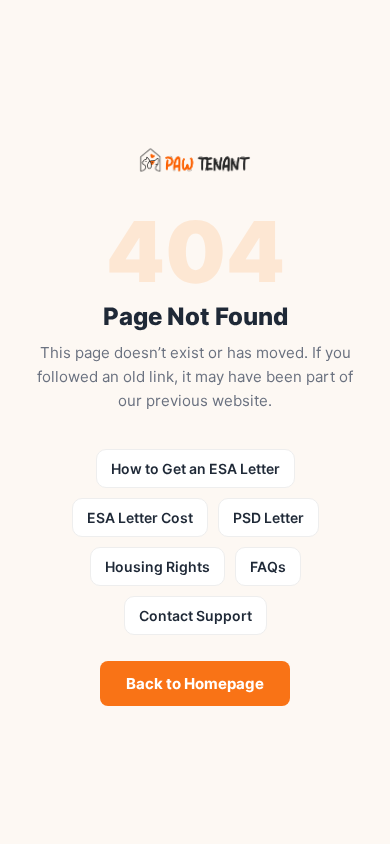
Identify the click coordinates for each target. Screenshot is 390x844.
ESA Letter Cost (140, 517)
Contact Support (195, 615)
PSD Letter (268, 517)
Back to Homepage (195, 683)
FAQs (268, 566)
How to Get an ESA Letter (195, 468)
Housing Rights (157, 566)
